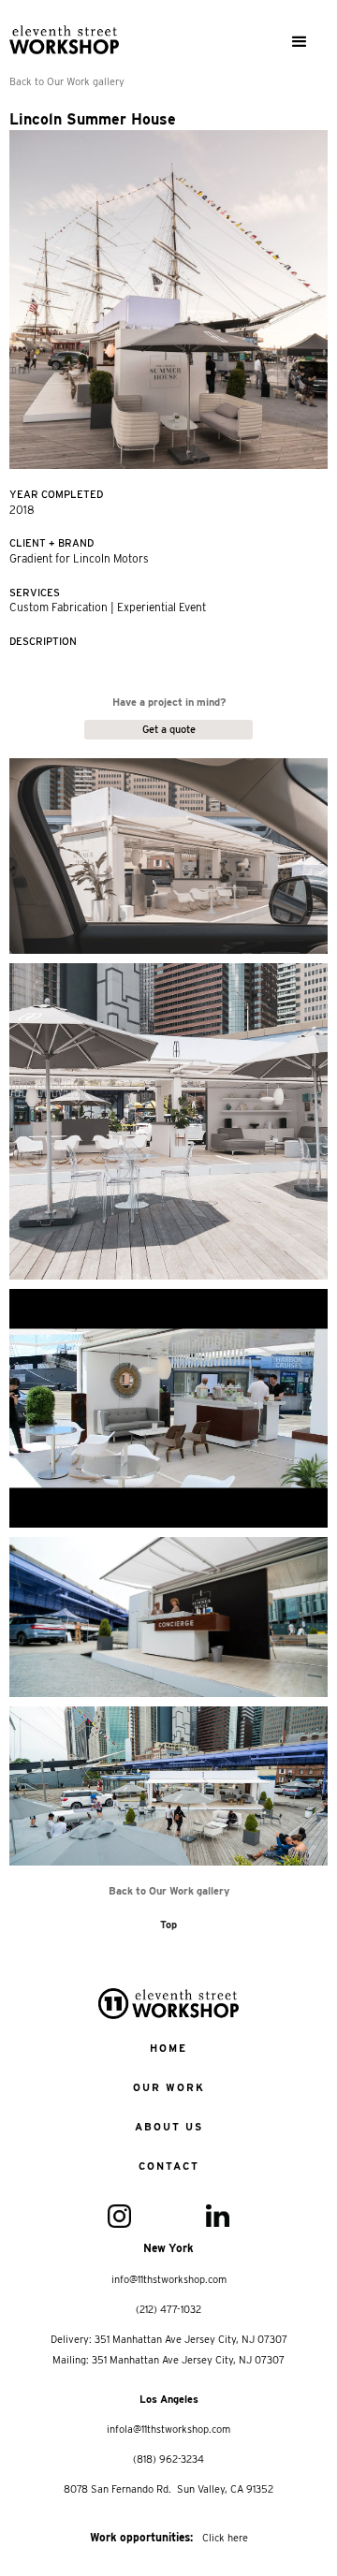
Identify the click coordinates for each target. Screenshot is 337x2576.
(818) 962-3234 (168, 2459)
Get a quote (169, 729)
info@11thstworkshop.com (169, 2279)
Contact (169, 2166)
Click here (225, 2538)
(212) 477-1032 (168, 2309)
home (168, 2048)
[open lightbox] (168, 856)
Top (168, 1925)
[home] (82, 32)
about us (169, 2127)
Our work (169, 2087)
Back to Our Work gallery (67, 81)
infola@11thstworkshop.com (168, 2429)
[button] (300, 42)
